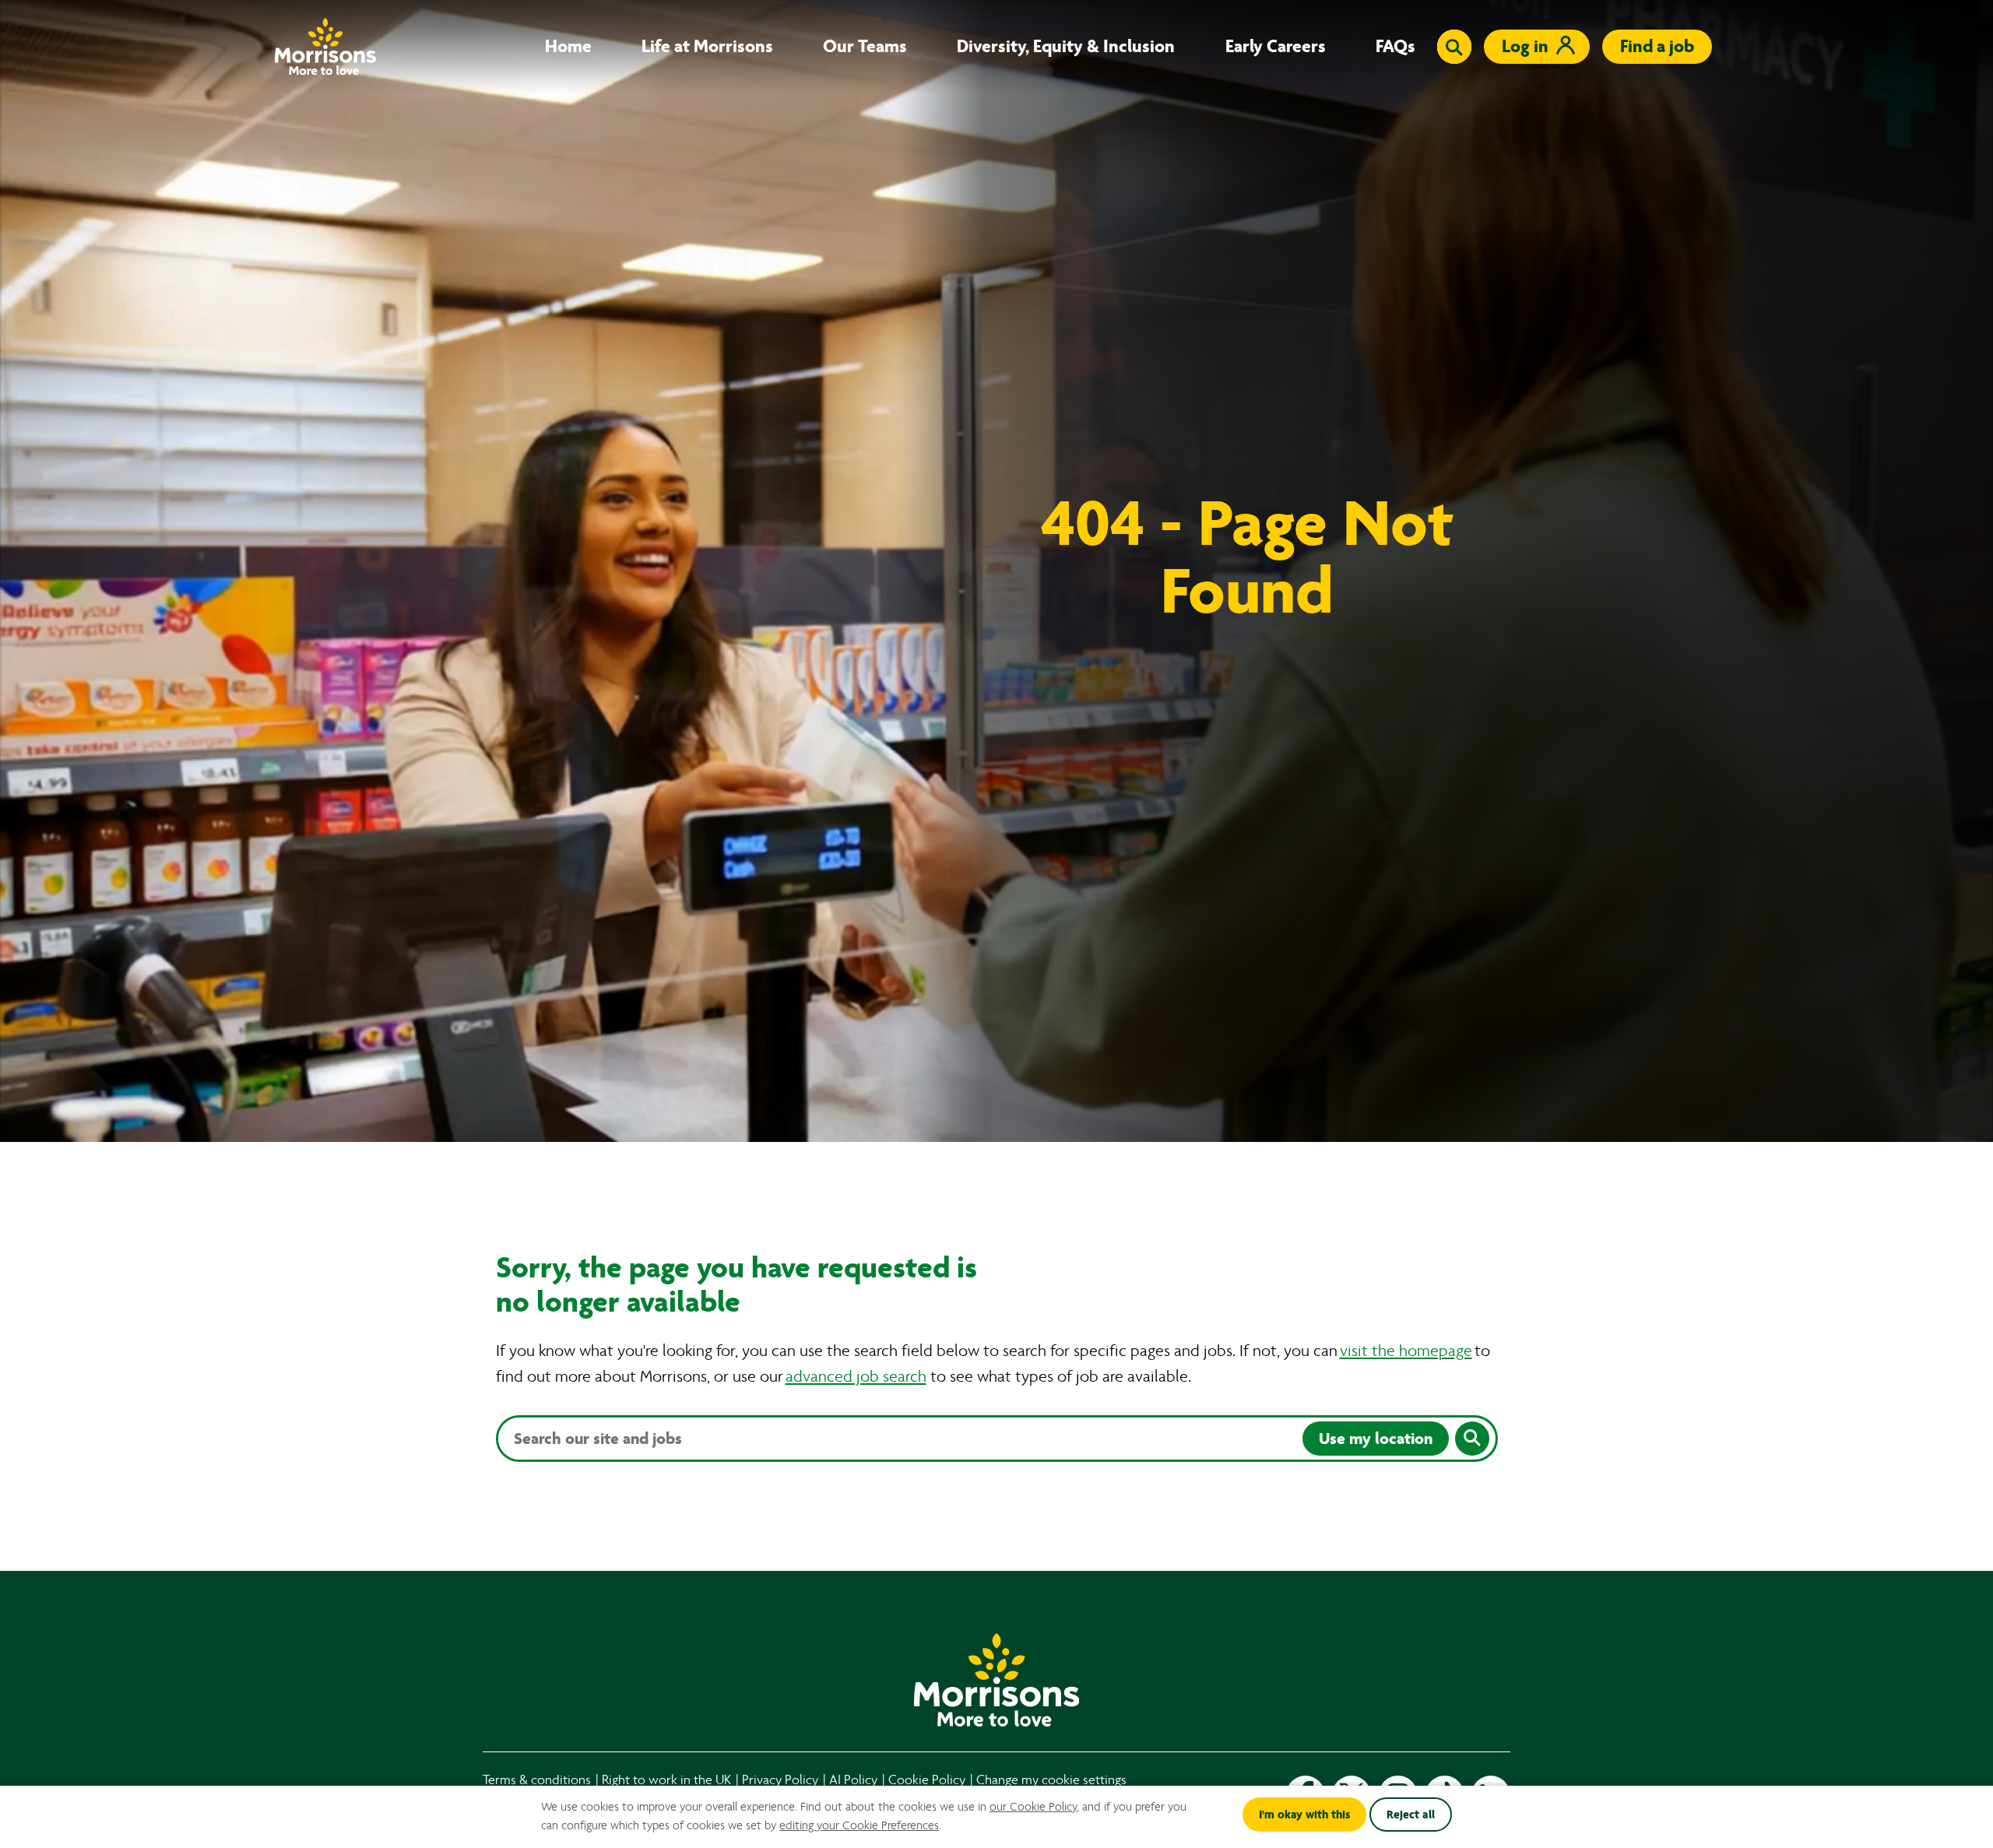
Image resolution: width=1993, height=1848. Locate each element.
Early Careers (1276, 47)
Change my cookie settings (1051, 1780)
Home (568, 47)
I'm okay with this (1304, 1815)
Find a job (1657, 46)
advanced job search (856, 1377)
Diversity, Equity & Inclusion (1066, 47)
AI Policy (853, 1780)
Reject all (1411, 1815)
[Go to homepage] (325, 46)
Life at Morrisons (707, 47)
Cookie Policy (927, 1780)
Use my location (1376, 1439)
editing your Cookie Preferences (859, 1825)
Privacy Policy (780, 1780)
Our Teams (865, 47)
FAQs (1395, 47)
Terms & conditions (537, 1780)
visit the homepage (1406, 1351)
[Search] (1472, 1439)
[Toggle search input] (1454, 47)
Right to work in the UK (666, 1780)
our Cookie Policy (1033, 1807)
